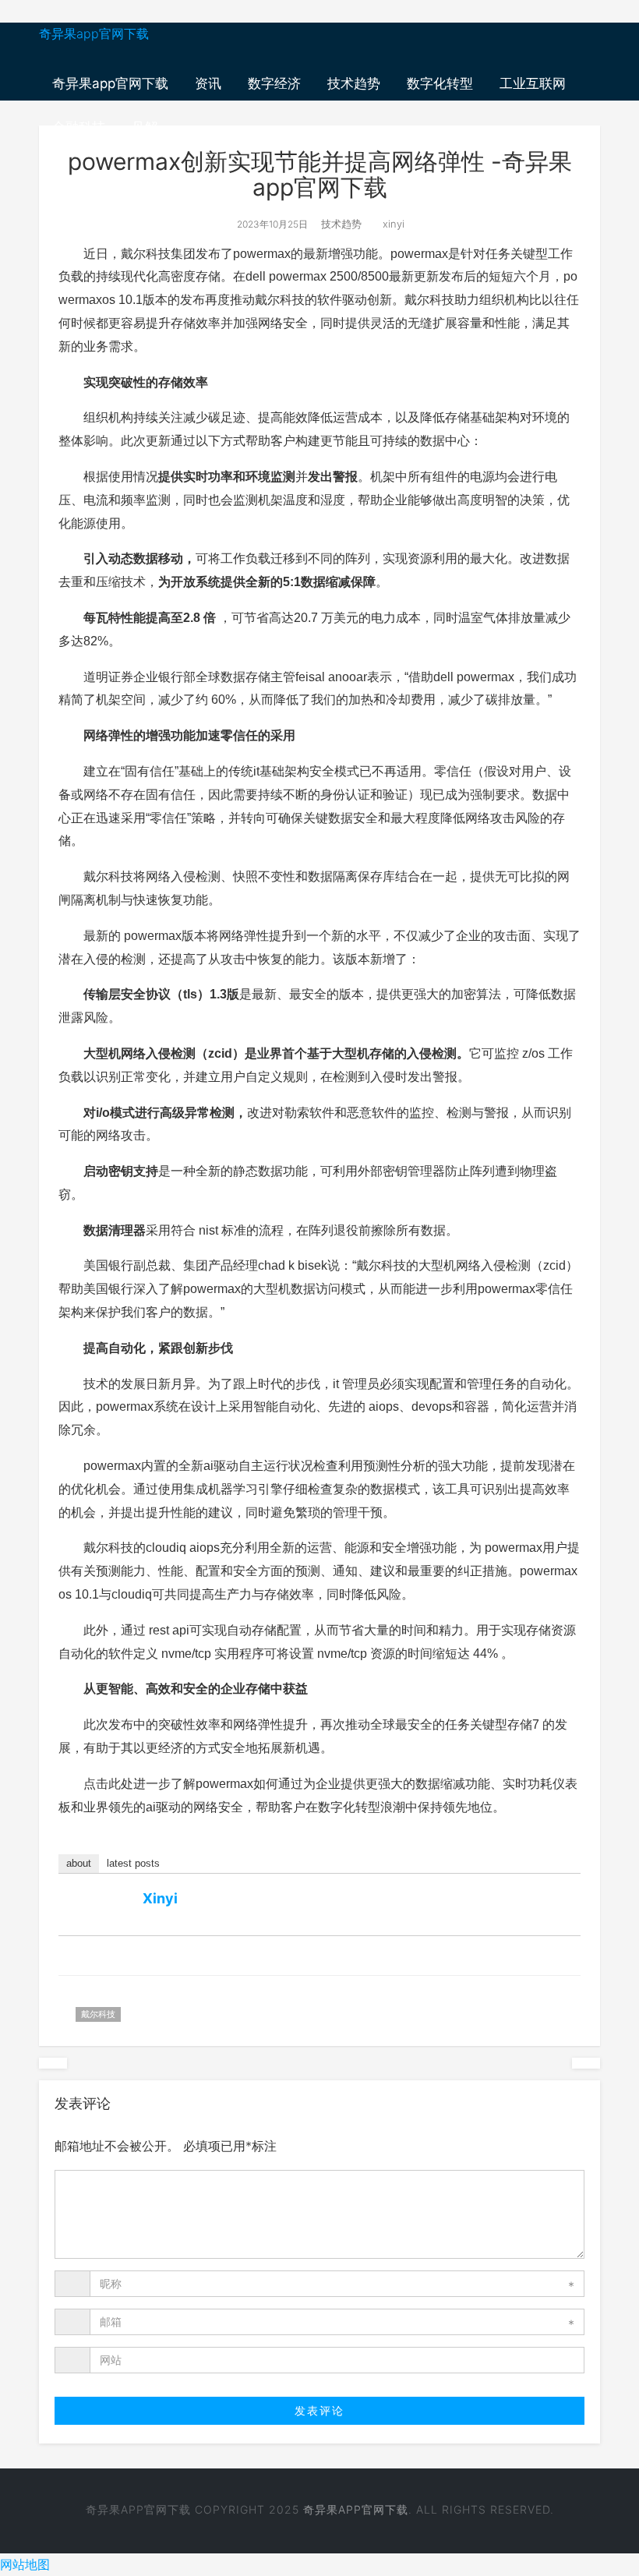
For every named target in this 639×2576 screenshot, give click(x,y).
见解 (145, 127)
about (79, 1863)
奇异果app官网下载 (94, 34)
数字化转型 (440, 83)
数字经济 (274, 83)
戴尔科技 (98, 2014)
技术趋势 (354, 83)
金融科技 (79, 127)
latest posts (133, 1863)
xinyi (392, 224)
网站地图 (25, 2564)
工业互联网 (533, 83)
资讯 (208, 83)
